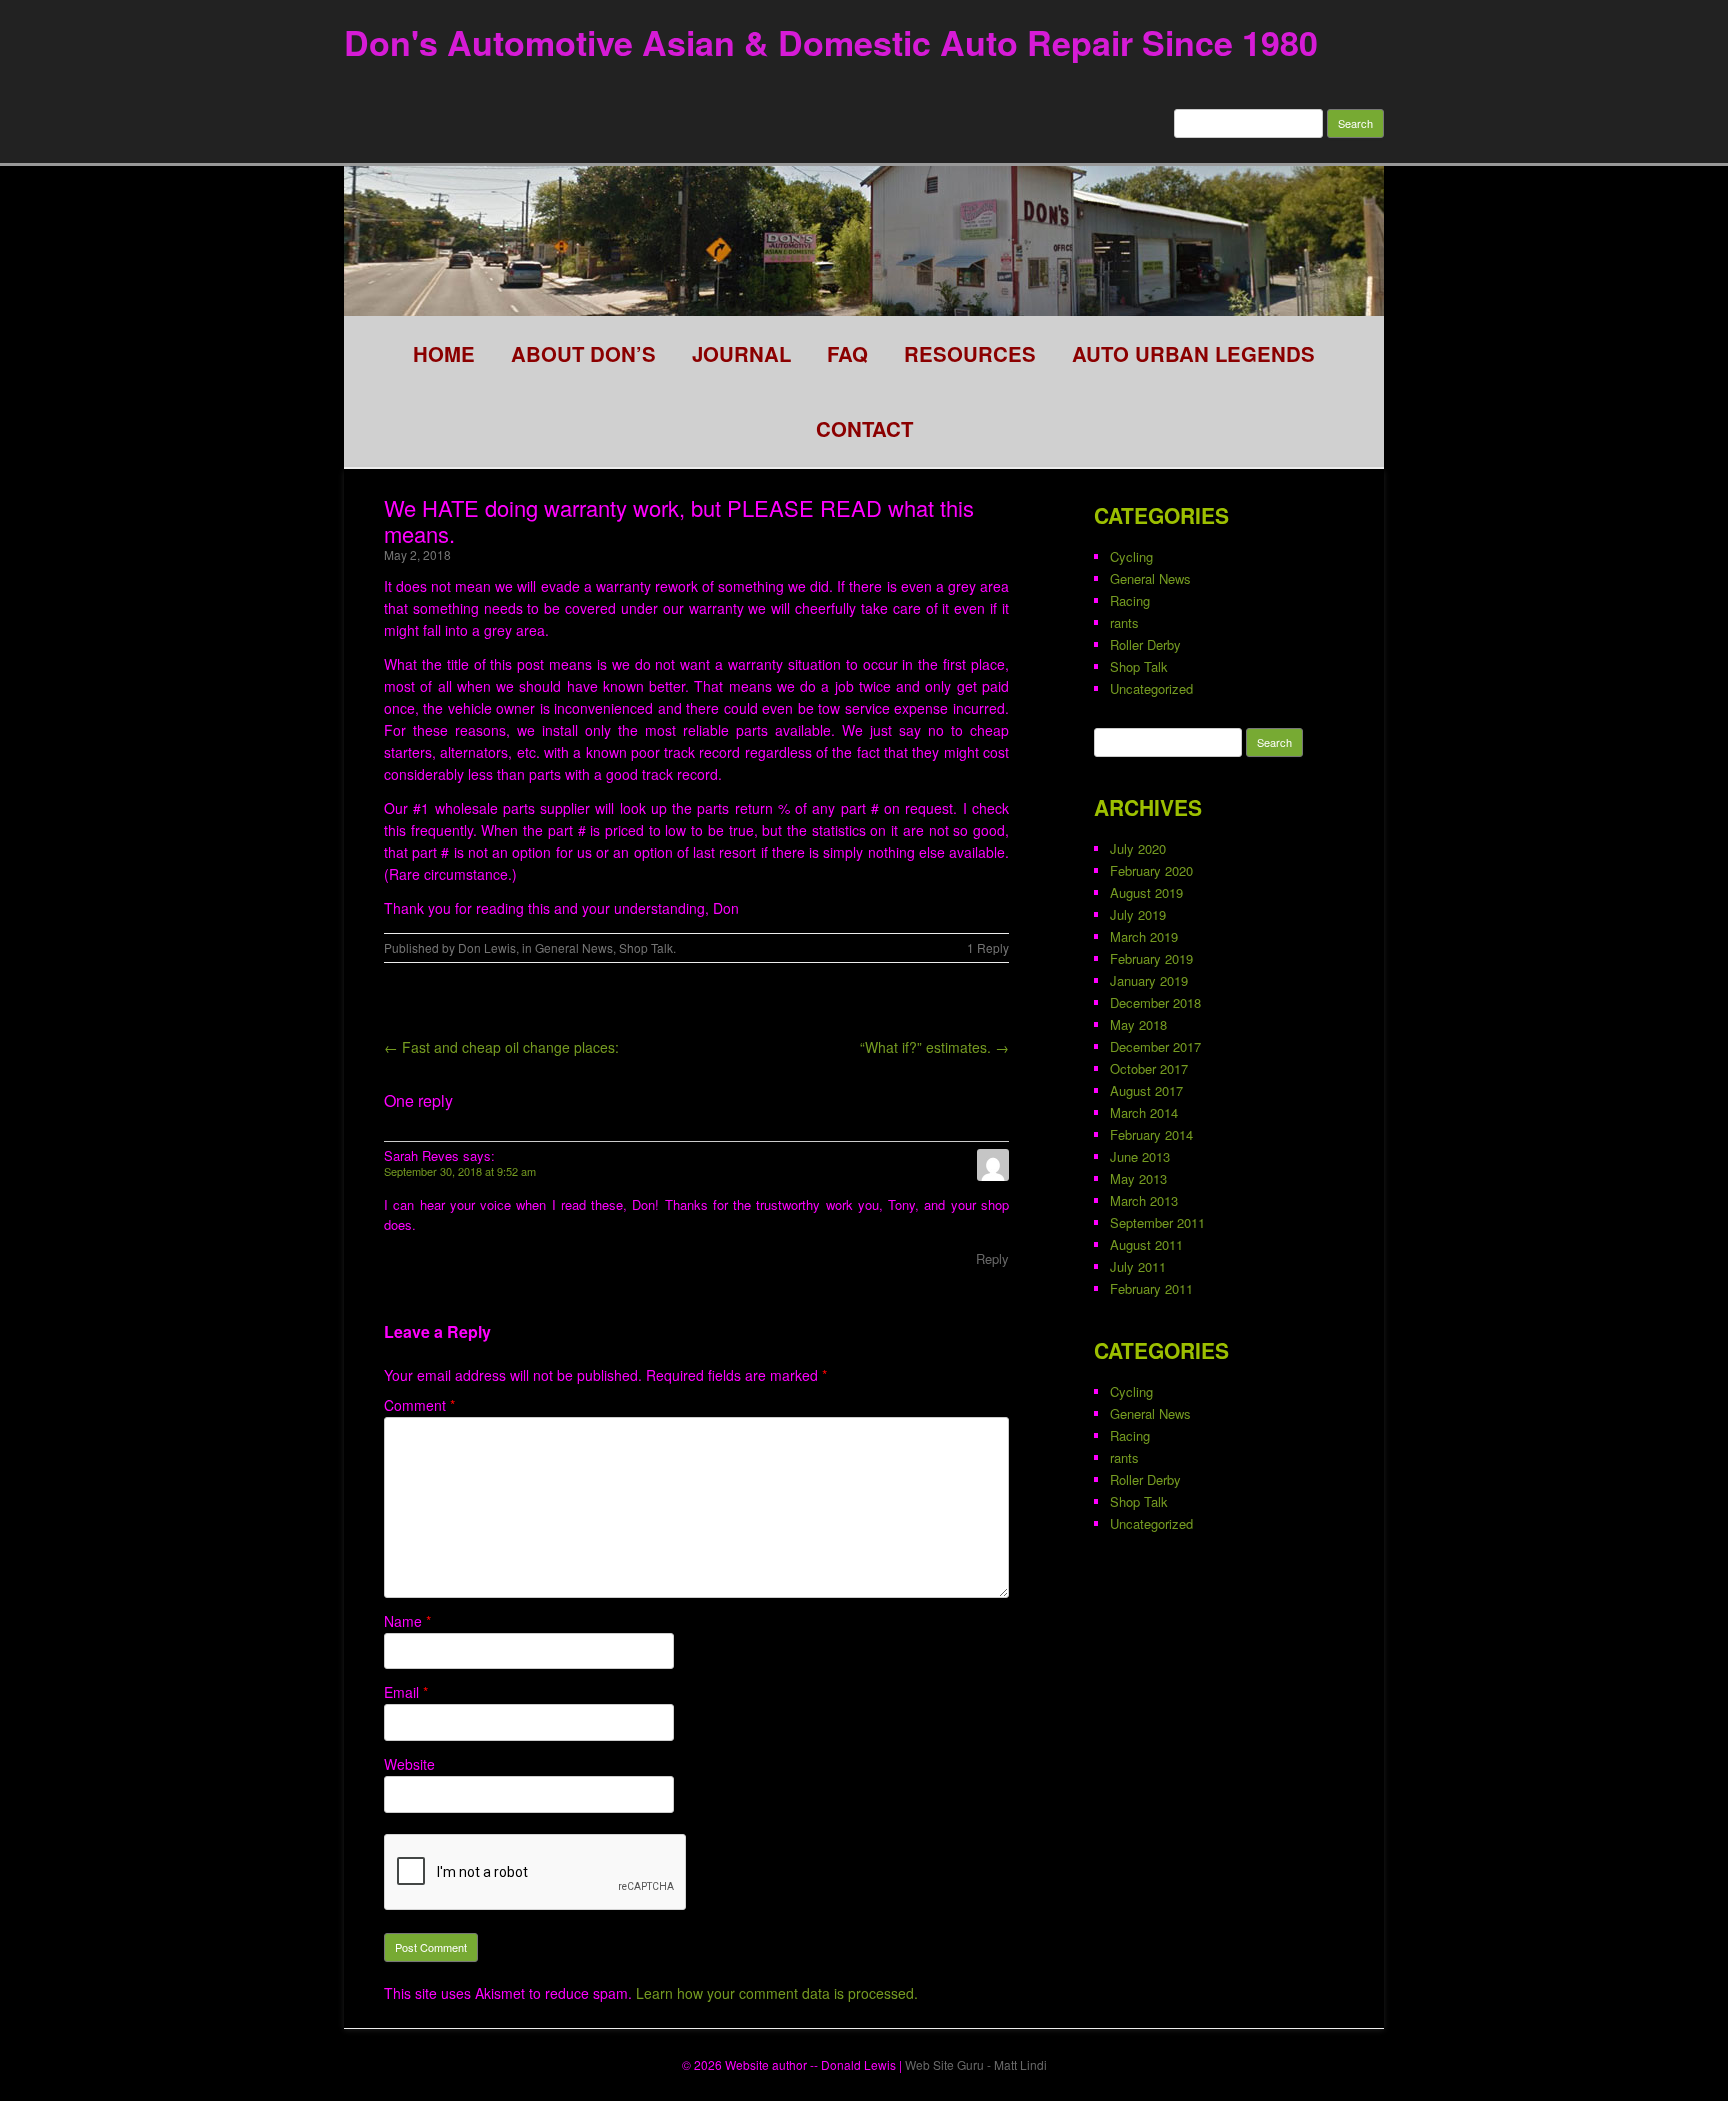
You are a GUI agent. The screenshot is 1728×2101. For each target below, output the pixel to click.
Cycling (1131, 556)
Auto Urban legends (1193, 353)
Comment (419, 1405)
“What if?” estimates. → (934, 1047)
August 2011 (1146, 1244)
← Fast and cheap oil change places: (501, 1047)
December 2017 (1155, 1046)
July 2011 (1138, 1266)
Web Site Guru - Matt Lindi (976, 2064)
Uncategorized (1151, 688)
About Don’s (583, 353)
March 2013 (1144, 1200)
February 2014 (1151, 1134)
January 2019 (1149, 980)
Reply (992, 1258)
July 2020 (1138, 848)
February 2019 (1151, 958)
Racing (1130, 600)
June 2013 (1140, 1156)
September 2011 (1157, 1222)
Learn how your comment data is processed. (777, 1993)
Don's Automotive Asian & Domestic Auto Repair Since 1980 (831, 42)
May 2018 (1138, 1024)
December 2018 (1155, 1002)
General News (574, 947)
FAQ (847, 353)
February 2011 (1151, 1288)
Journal (741, 353)
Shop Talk (646, 947)
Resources (970, 353)
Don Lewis (487, 947)
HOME (444, 353)
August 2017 (1146, 1090)
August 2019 (1146, 892)
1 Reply (988, 947)
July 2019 (1138, 914)
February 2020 (1151, 870)
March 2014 (1144, 1112)
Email (406, 1692)
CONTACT (864, 428)
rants (1124, 622)
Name (407, 1621)
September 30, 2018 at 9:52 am (460, 1171)
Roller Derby (1145, 644)
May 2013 (1138, 1178)
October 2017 (1149, 1068)
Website (409, 1764)
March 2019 (1144, 936)
